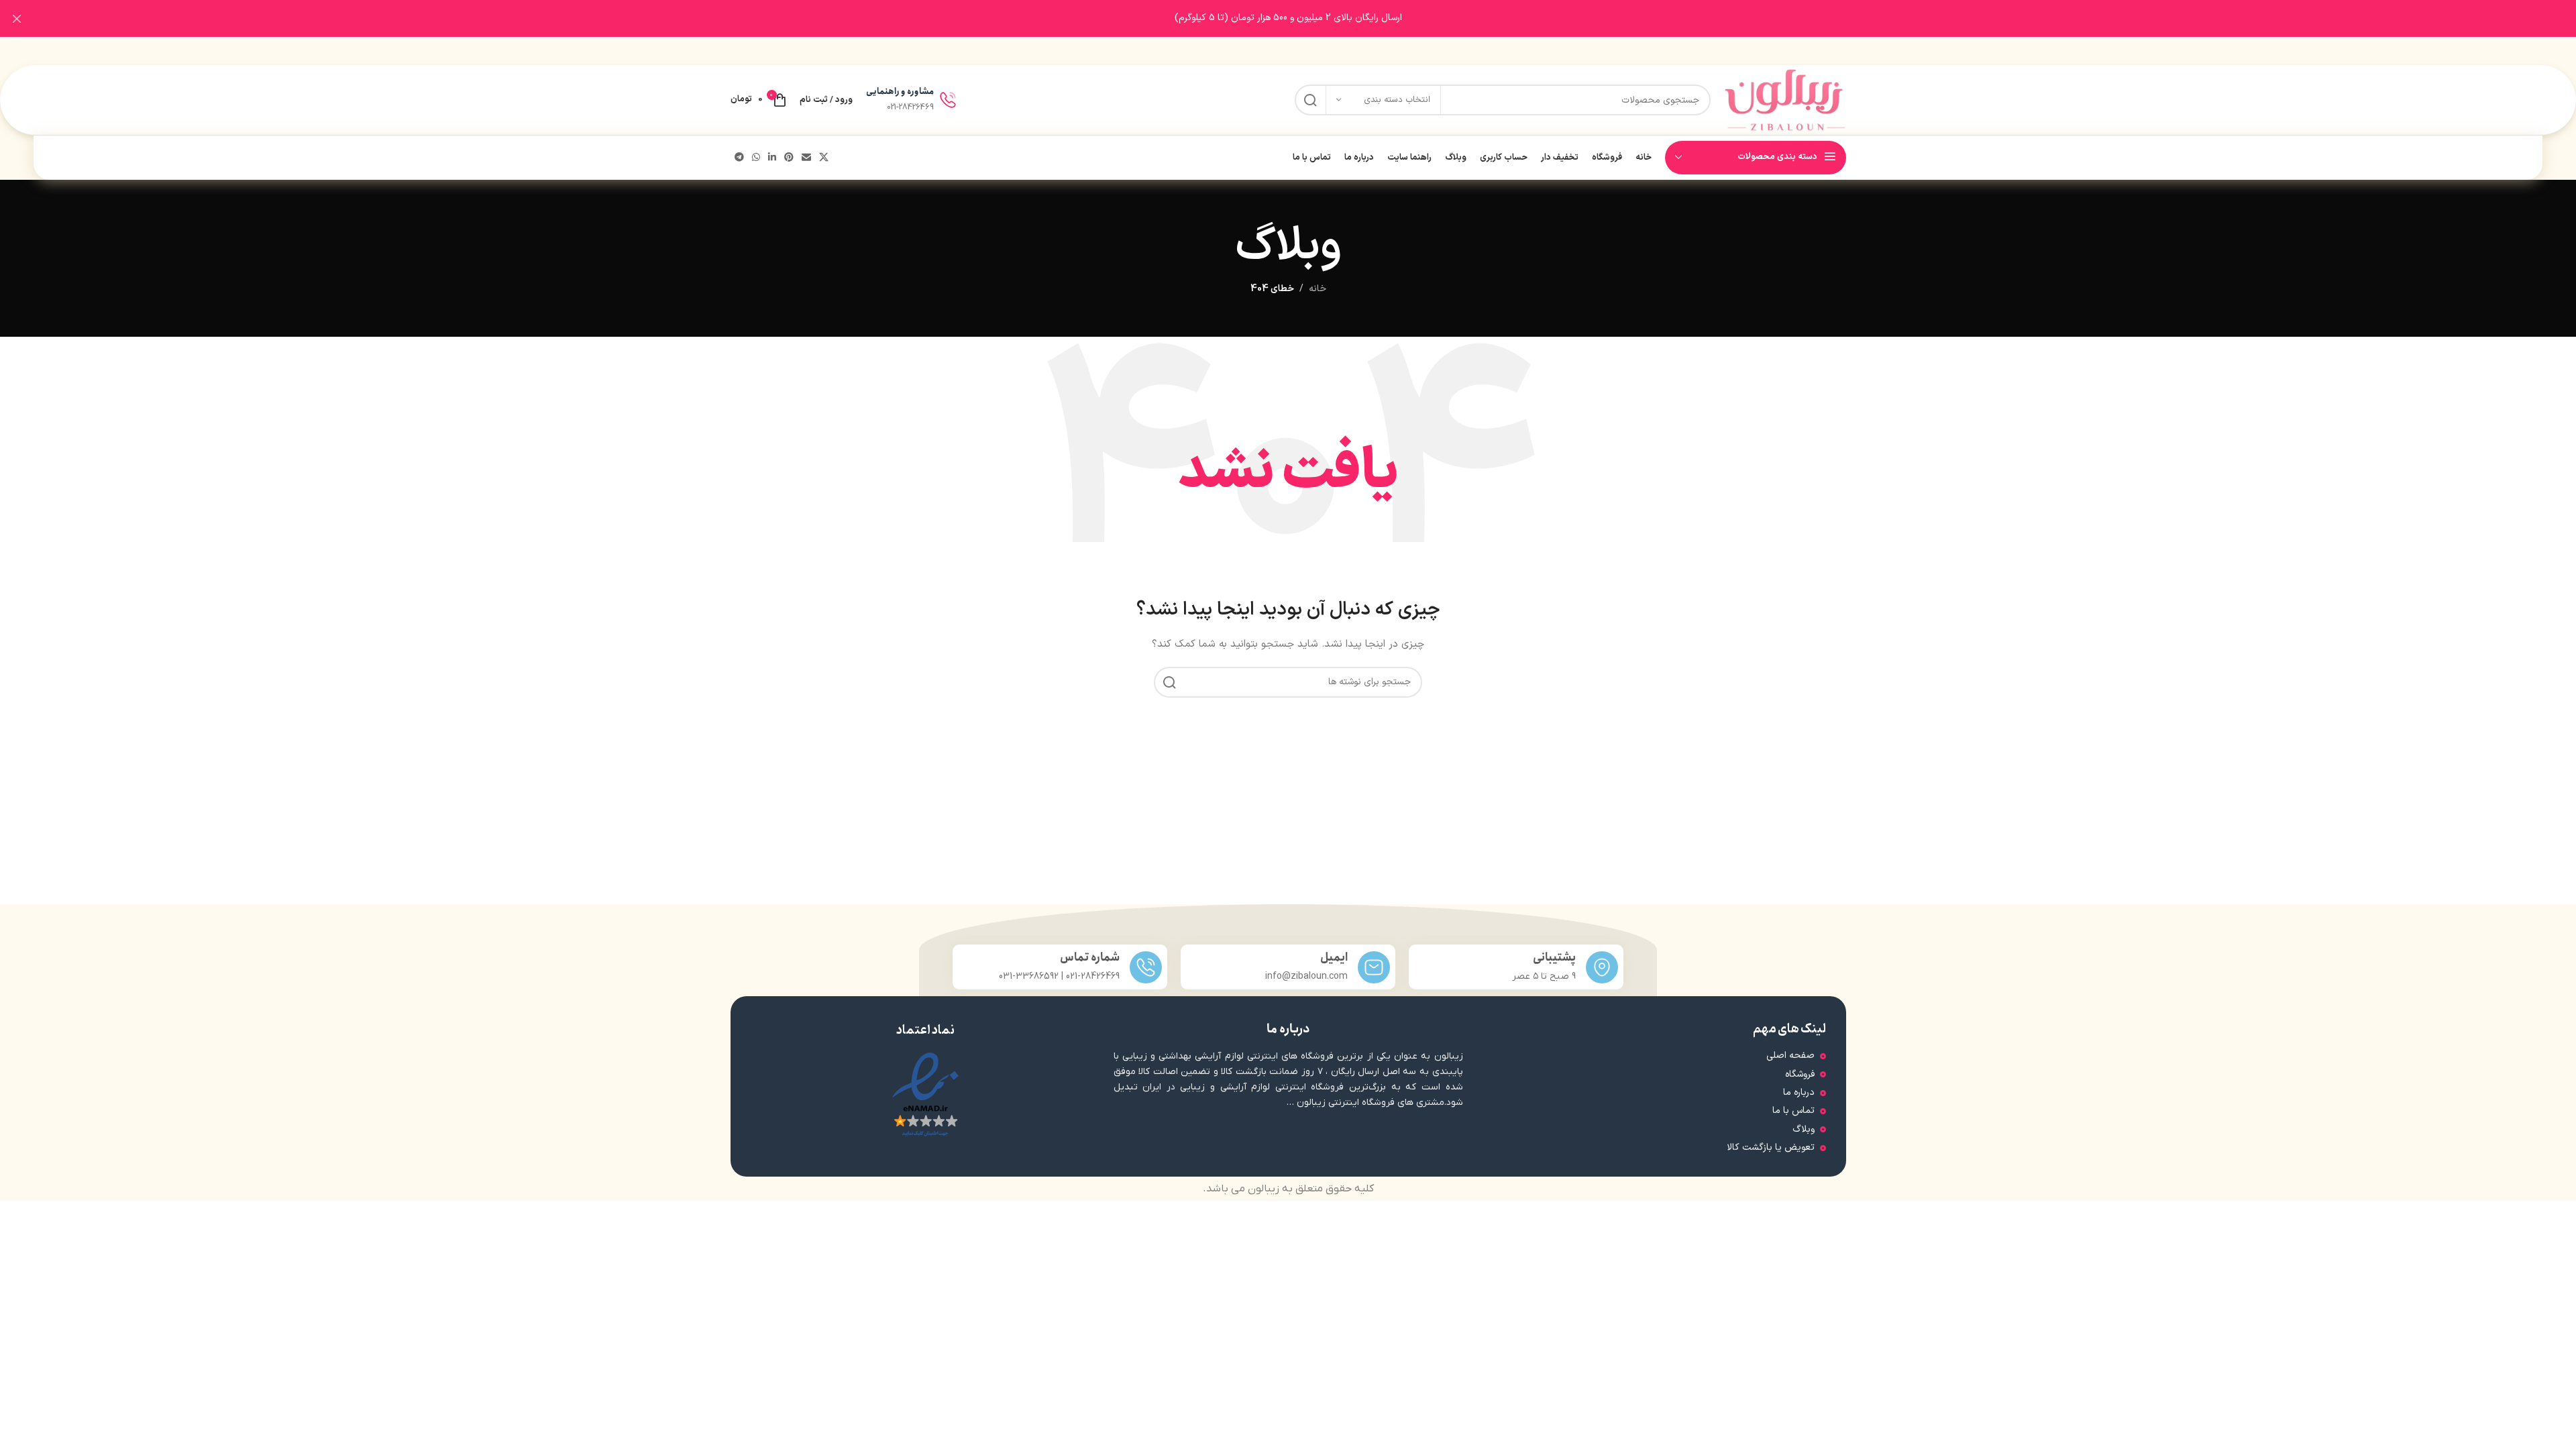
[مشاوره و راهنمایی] (948, 100)
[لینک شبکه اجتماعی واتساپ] (756, 158)
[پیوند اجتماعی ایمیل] (806, 158)
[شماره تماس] (1146, 967)
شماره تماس (1090, 958)
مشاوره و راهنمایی (900, 92)
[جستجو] (1310, 100)
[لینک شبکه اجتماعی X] (824, 158)
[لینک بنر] (1308, 18)
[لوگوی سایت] (1785, 100)
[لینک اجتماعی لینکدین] (772, 158)
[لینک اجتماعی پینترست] (789, 158)
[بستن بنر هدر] (17, 18)
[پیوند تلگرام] (739, 158)
